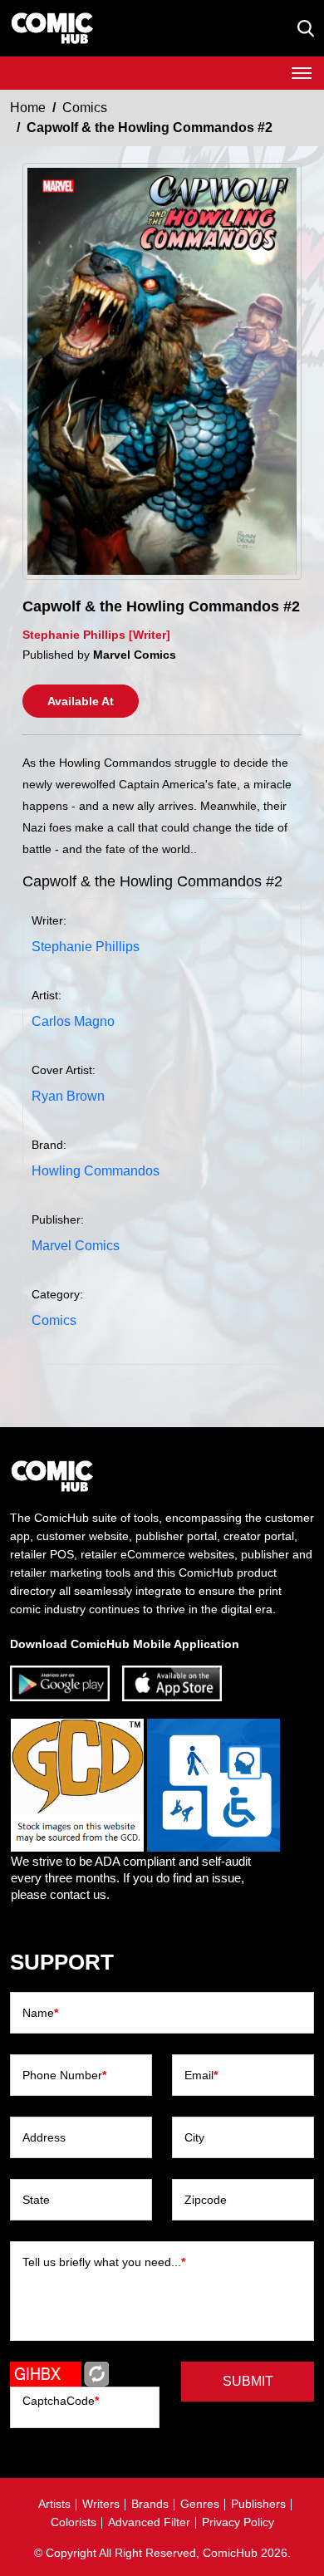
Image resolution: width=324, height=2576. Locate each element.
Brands (150, 2504)
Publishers (258, 2504)
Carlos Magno (73, 1021)
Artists (54, 2504)
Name (40, 2013)
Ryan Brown (68, 1096)
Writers (101, 2504)
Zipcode (206, 2200)
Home (28, 108)
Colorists (74, 2522)
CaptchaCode (61, 2401)
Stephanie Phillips (86, 947)
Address (44, 2137)
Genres (200, 2504)
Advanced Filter (149, 2522)
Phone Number (64, 2075)
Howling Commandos (96, 1171)
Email (201, 2075)
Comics (85, 108)
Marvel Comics (76, 1246)
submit (248, 2381)
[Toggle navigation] (302, 73)
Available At (81, 701)
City (194, 2137)
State (36, 2200)
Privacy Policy (238, 2522)
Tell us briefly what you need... (104, 2262)
